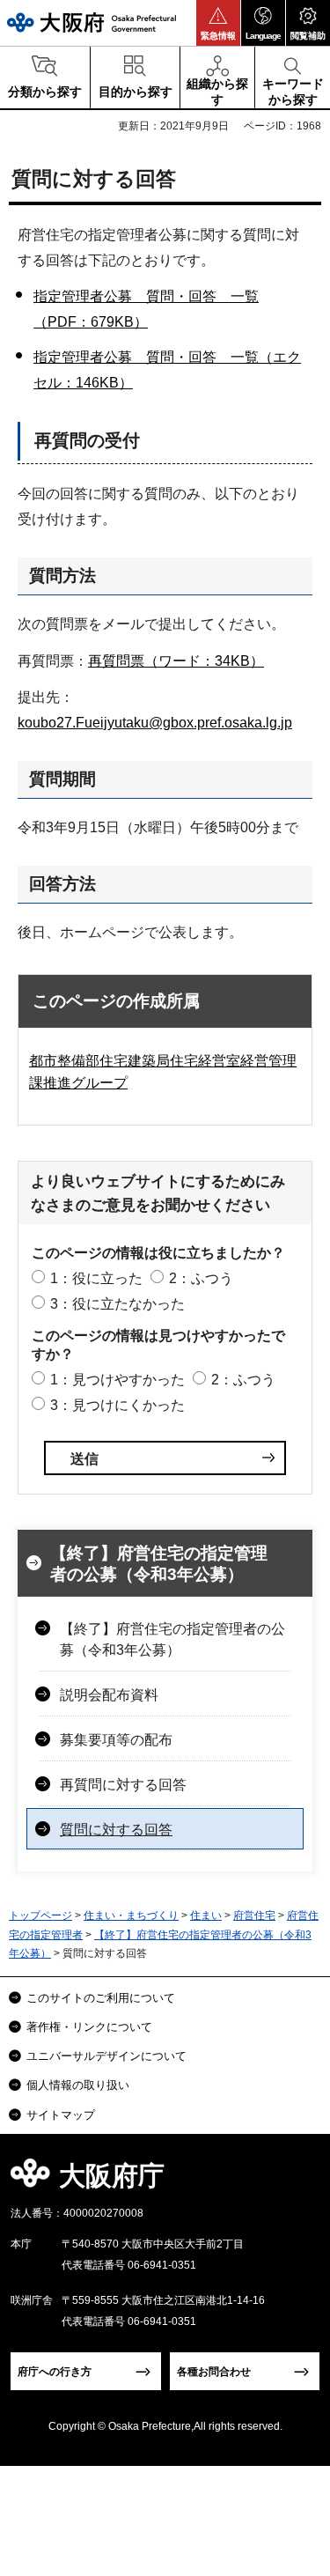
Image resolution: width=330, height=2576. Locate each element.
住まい (206, 1915)
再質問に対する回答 (123, 1785)
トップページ (40, 1915)
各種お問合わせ (214, 2372)
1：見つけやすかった (117, 1380)
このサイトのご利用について (101, 1998)
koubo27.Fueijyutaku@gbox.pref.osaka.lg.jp (155, 723)
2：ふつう (201, 1278)
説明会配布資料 (109, 1695)
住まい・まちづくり (131, 1915)
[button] (218, 23)
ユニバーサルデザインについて (106, 2056)
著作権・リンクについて (89, 2027)
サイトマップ (61, 2115)
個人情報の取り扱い (78, 2085)
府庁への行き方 (55, 2372)
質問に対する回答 (116, 1830)
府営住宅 (254, 1915)
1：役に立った (96, 1278)
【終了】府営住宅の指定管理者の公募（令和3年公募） (159, 1564)
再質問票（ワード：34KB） (176, 661)
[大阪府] (92, 22)
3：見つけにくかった (117, 1405)
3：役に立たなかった (117, 1304)
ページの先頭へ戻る (296, 2181)
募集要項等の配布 (116, 1740)
